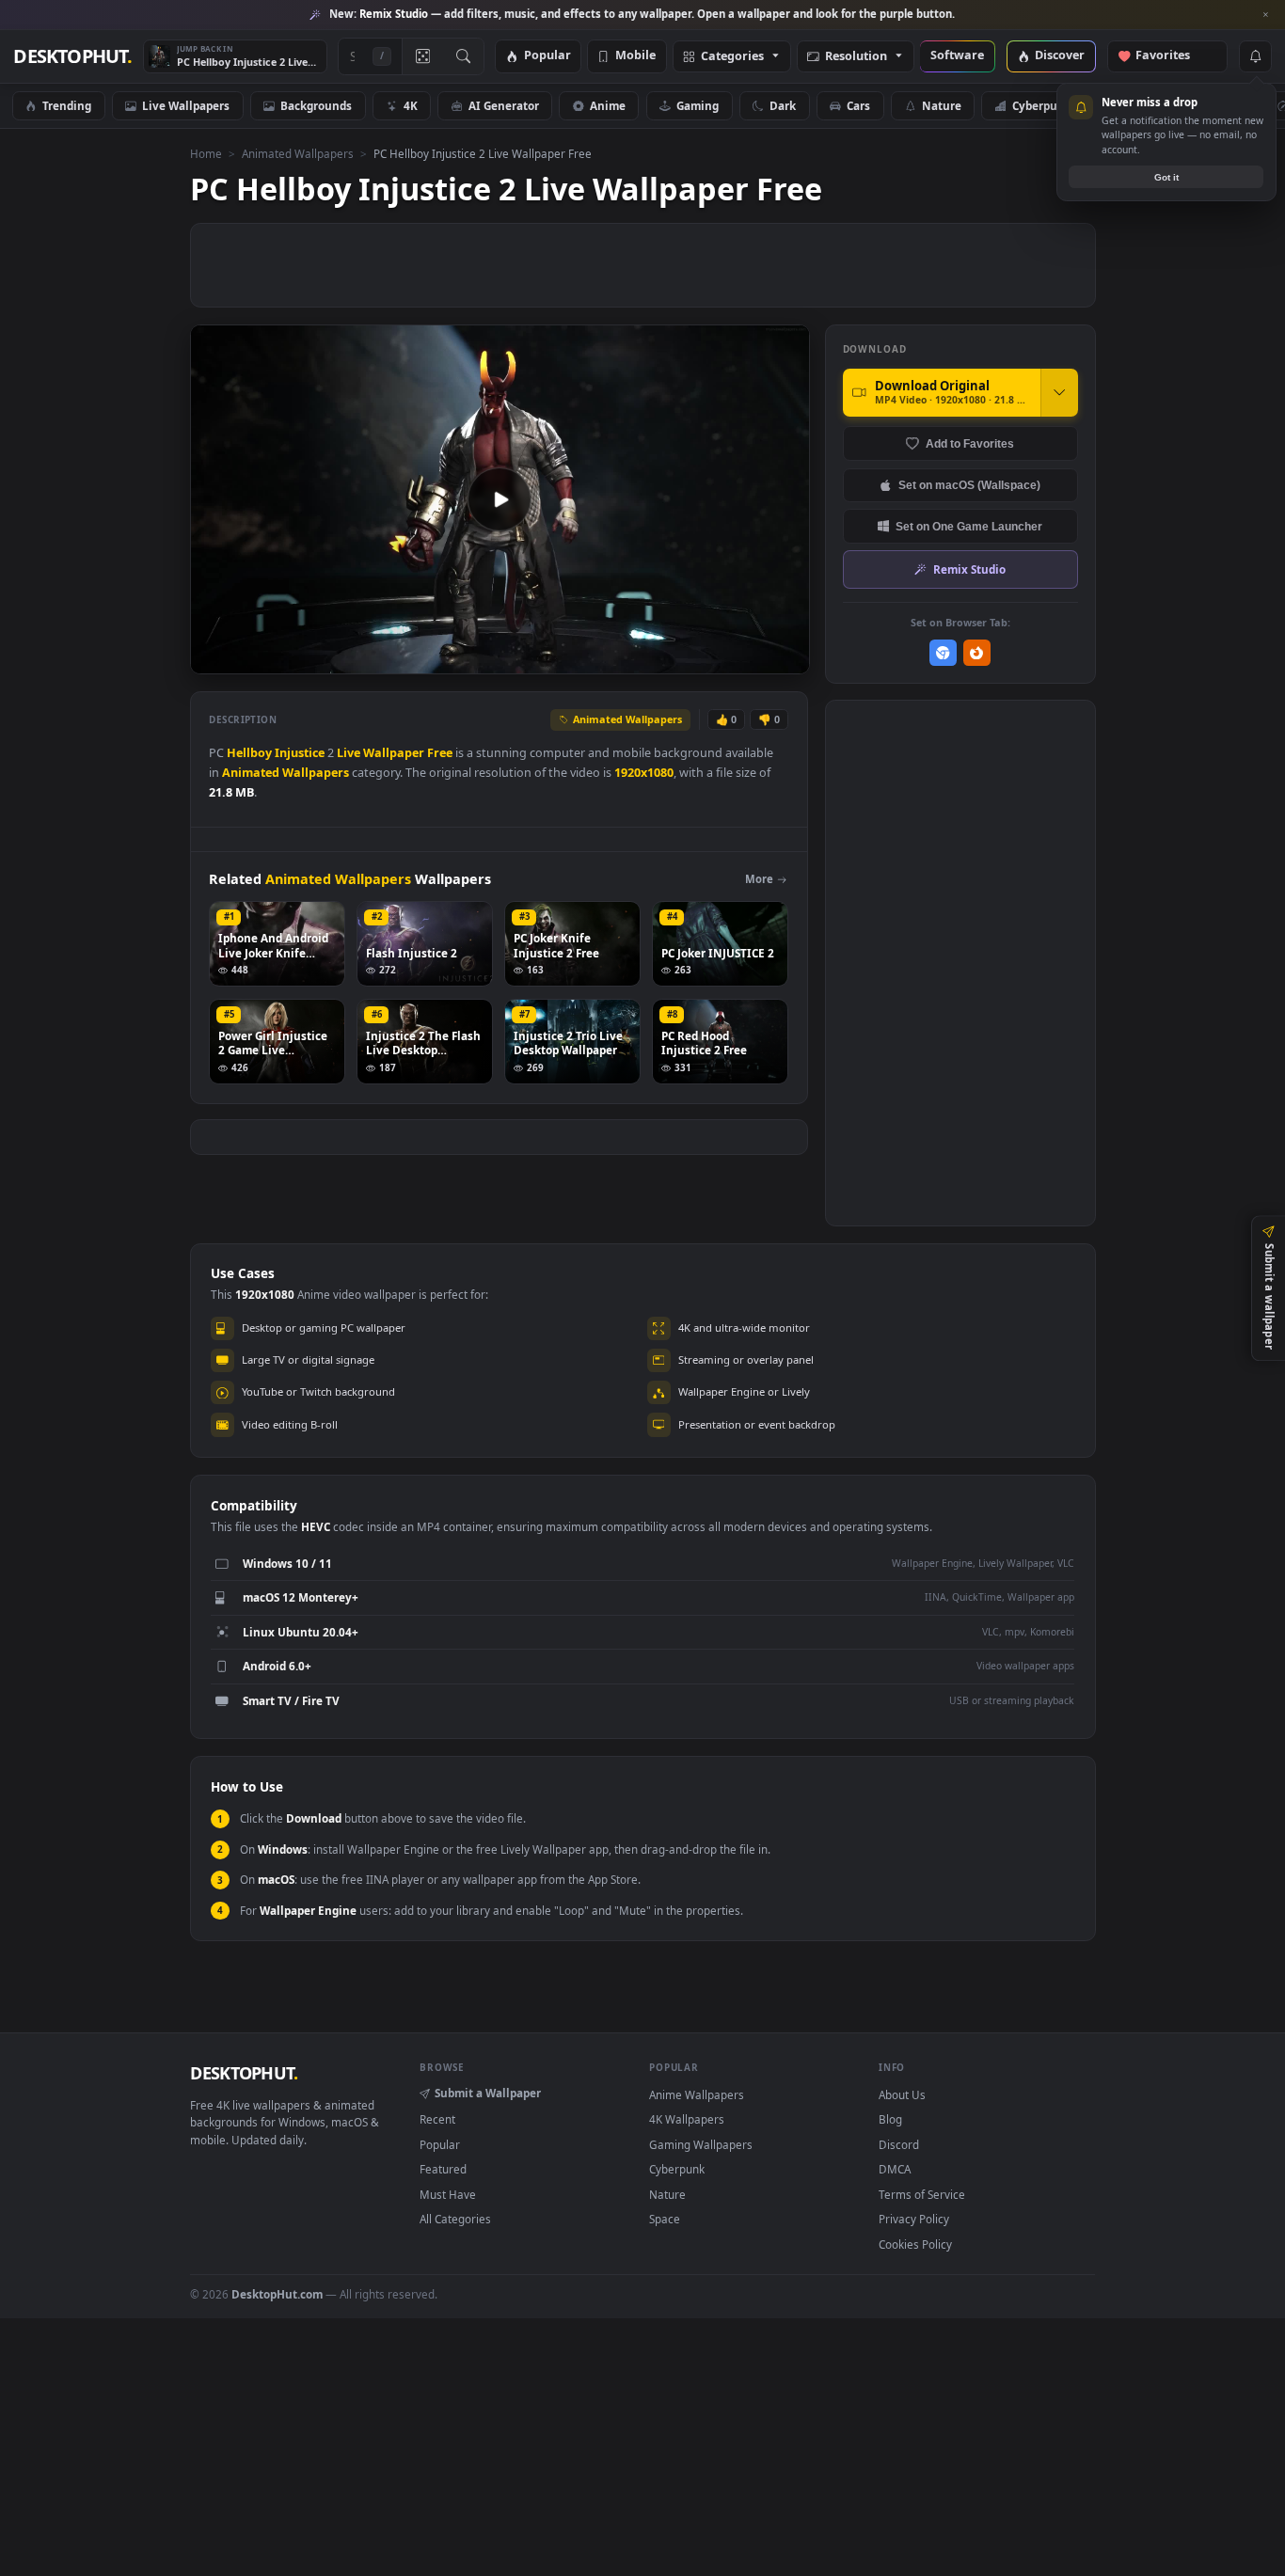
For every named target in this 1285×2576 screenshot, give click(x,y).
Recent (437, 2119)
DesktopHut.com (277, 2294)
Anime (608, 105)
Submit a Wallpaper (488, 2093)
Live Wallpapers (186, 105)
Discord (899, 2144)
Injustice (300, 753)
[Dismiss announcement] (1266, 15)
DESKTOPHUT (244, 2073)
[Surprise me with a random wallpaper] (422, 56)
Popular (547, 56)
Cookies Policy (915, 2244)
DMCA (895, 2169)
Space (665, 2219)
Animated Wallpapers (298, 153)
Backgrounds (316, 105)
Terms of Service (922, 2194)
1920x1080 (644, 773)
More (759, 879)
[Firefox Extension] (977, 653)
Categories (732, 57)
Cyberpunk (1042, 105)
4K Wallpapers (687, 2119)
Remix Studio (969, 569)
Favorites (1172, 56)
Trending (67, 105)
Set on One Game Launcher (969, 526)
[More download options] (1059, 392)
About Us (902, 2094)
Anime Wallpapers (697, 2094)
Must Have (448, 2194)
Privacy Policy (914, 2219)
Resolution (856, 57)
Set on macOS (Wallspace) (969, 485)
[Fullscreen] (785, 658)
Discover (1060, 56)
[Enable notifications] (1255, 56)
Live (349, 753)
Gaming (698, 105)
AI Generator (504, 105)
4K (411, 105)
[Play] (214, 658)
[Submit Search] (463, 56)
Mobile (635, 56)
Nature (942, 105)
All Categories (455, 2219)
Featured (443, 2169)
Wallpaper (394, 753)
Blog (890, 2119)
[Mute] (682, 658)
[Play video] (500, 499)
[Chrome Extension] (943, 653)
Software (957, 56)
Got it (1166, 177)
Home (206, 153)
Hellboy (249, 753)
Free (440, 753)
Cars (858, 105)
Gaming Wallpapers (701, 2144)
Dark (783, 105)
